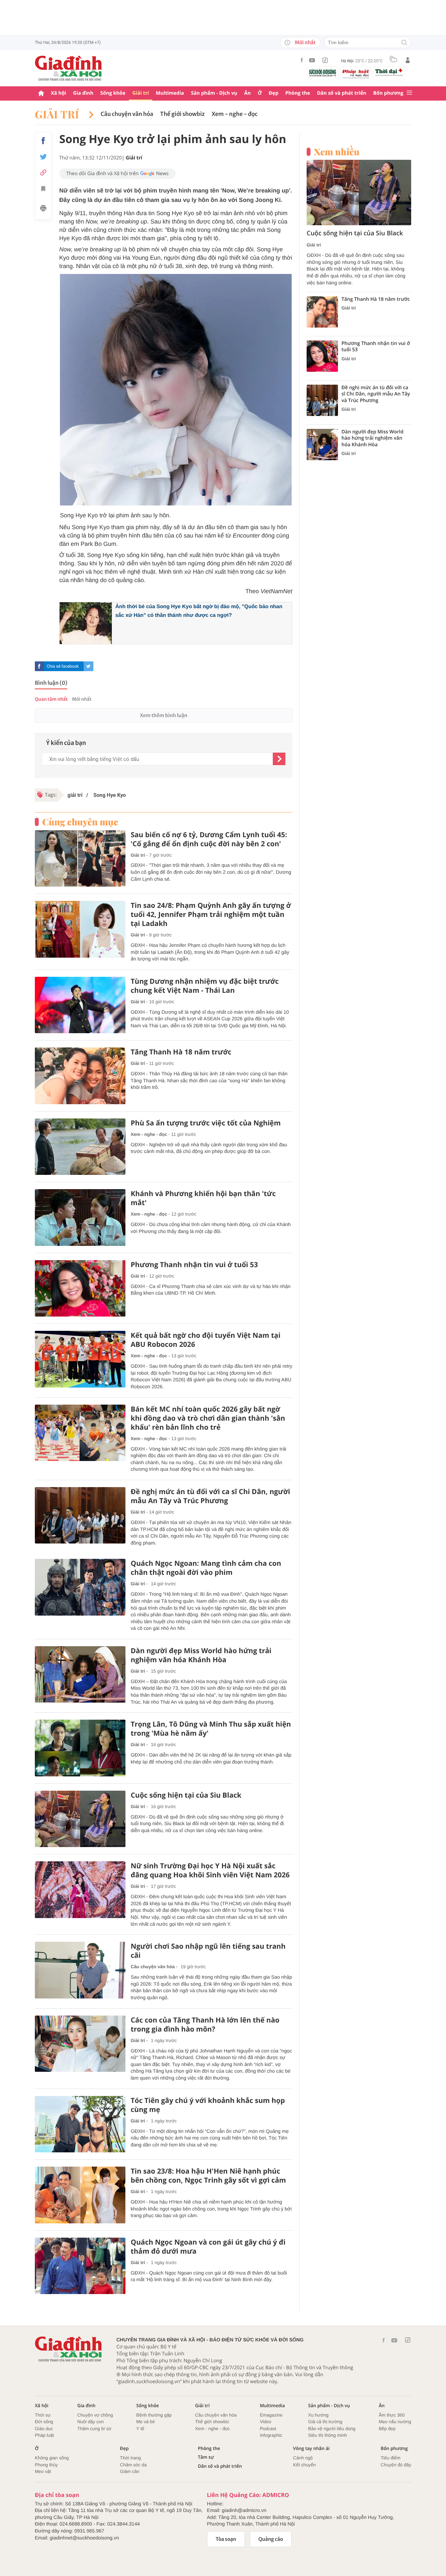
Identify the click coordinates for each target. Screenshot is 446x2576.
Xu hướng (318, 2415)
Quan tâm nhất (51, 699)
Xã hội (59, 93)
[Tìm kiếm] (404, 43)
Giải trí (141, 93)
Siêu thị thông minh (327, 2435)
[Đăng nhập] (408, 60)
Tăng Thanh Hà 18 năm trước (181, 1052)
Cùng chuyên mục (80, 822)
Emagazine (271, 2415)
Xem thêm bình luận (163, 715)
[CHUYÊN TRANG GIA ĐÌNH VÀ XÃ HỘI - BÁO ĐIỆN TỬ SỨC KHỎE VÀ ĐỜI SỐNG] (69, 68)
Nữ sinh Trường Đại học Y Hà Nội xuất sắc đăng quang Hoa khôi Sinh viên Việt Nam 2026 (210, 1870)
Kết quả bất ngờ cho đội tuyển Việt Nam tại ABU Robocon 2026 (206, 1340)
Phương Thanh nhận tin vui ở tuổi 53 (194, 1265)
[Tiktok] (325, 60)
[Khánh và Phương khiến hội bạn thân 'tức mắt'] (80, 1218)
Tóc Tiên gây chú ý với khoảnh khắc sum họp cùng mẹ (208, 2105)
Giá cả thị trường (325, 2422)
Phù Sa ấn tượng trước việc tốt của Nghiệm (206, 1123)
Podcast (268, 2429)
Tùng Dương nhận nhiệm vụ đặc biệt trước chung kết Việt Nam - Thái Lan (205, 986)
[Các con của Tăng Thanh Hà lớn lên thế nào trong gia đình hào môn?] (80, 2044)
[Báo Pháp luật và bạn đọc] (356, 74)
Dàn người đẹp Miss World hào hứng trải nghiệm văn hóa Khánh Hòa (201, 1655)
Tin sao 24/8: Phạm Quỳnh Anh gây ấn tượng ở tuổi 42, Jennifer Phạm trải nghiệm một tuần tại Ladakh (211, 914)
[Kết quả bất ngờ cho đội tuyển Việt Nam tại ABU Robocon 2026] (80, 1359)
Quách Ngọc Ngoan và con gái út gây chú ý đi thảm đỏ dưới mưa (208, 2247)
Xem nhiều (337, 152)
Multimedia (170, 93)
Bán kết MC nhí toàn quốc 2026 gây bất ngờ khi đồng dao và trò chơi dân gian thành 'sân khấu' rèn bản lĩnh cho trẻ (208, 1418)
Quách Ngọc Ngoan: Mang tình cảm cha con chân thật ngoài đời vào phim (206, 1568)
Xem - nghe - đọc (234, 114)
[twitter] (89, 666)
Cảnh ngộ (303, 2458)
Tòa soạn (226, 2539)
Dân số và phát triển (342, 93)
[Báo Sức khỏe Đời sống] (323, 73)
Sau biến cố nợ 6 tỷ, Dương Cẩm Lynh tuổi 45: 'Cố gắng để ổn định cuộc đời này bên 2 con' (209, 839)
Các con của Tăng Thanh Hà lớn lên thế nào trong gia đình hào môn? (205, 2025)
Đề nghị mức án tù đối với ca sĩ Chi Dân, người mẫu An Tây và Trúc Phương (210, 1496)
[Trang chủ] (41, 93)
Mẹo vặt (43, 2471)
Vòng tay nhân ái (311, 2448)
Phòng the (298, 93)
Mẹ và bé (145, 2422)
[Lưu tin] (43, 190)
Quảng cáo (271, 2539)
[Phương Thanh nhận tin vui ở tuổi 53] (80, 1289)
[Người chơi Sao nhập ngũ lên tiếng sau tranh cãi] (80, 1970)
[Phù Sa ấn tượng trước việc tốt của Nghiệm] (80, 1147)
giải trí (75, 795)
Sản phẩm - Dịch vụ (214, 93)
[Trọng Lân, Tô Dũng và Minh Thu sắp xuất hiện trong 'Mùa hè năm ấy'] (80, 1748)
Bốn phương (388, 93)
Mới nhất (305, 42)
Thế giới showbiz (183, 114)
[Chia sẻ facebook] (43, 141)
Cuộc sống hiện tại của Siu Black (186, 1795)
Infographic (271, 2435)
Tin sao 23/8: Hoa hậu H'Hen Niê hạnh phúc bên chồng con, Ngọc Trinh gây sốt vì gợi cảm (208, 2176)
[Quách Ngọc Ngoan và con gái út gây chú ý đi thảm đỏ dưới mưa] (80, 2266)
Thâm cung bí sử (94, 2429)
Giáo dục (44, 2429)
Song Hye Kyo (109, 795)
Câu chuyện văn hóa (127, 114)
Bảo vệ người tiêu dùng (332, 2429)
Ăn (248, 93)
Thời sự (43, 2415)
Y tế (140, 2429)
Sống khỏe (113, 93)
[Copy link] (43, 172)
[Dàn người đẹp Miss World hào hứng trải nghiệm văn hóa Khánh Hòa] (80, 1675)
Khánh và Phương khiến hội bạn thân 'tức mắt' (203, 1198)
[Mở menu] (409, 93)
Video (266, 2422)
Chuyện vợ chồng (95, 2415)
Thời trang (130, 2458)
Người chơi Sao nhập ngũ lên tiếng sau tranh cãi (208, 1951)
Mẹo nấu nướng (395, 2422)
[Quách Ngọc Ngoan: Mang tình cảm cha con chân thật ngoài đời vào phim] (80, 1587)
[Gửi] (279, 759)
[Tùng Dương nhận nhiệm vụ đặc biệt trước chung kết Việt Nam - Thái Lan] (80, 1005)
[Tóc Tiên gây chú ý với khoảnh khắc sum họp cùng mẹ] (80, 2124)
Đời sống (44, 2422)
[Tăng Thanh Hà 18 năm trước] (80, 1076)
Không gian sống (52, 2458)
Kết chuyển (304, 2465)
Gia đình (83, 93)
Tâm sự (206, 2457)
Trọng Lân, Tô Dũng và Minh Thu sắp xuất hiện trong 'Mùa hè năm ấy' (211, 1729)
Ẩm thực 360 (392, 2415)
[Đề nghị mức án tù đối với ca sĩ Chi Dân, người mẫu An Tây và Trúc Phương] (80, 1515)
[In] (43, 209)
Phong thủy (46, 2465)
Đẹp (274, 93)
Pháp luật (44, 2435)
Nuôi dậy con (91, 2422)
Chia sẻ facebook (63, 666)
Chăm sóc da (133, 2465)
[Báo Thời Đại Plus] (389, 72)
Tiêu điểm (391, 2458)
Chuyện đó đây (396, 2465)
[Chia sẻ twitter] (43, 157)
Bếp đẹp (387, 2429)
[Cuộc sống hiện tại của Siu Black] (80, 1819)
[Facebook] (302, 60)
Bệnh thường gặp (154, 2415)
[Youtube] (312, 60)
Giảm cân (130, 2471)
